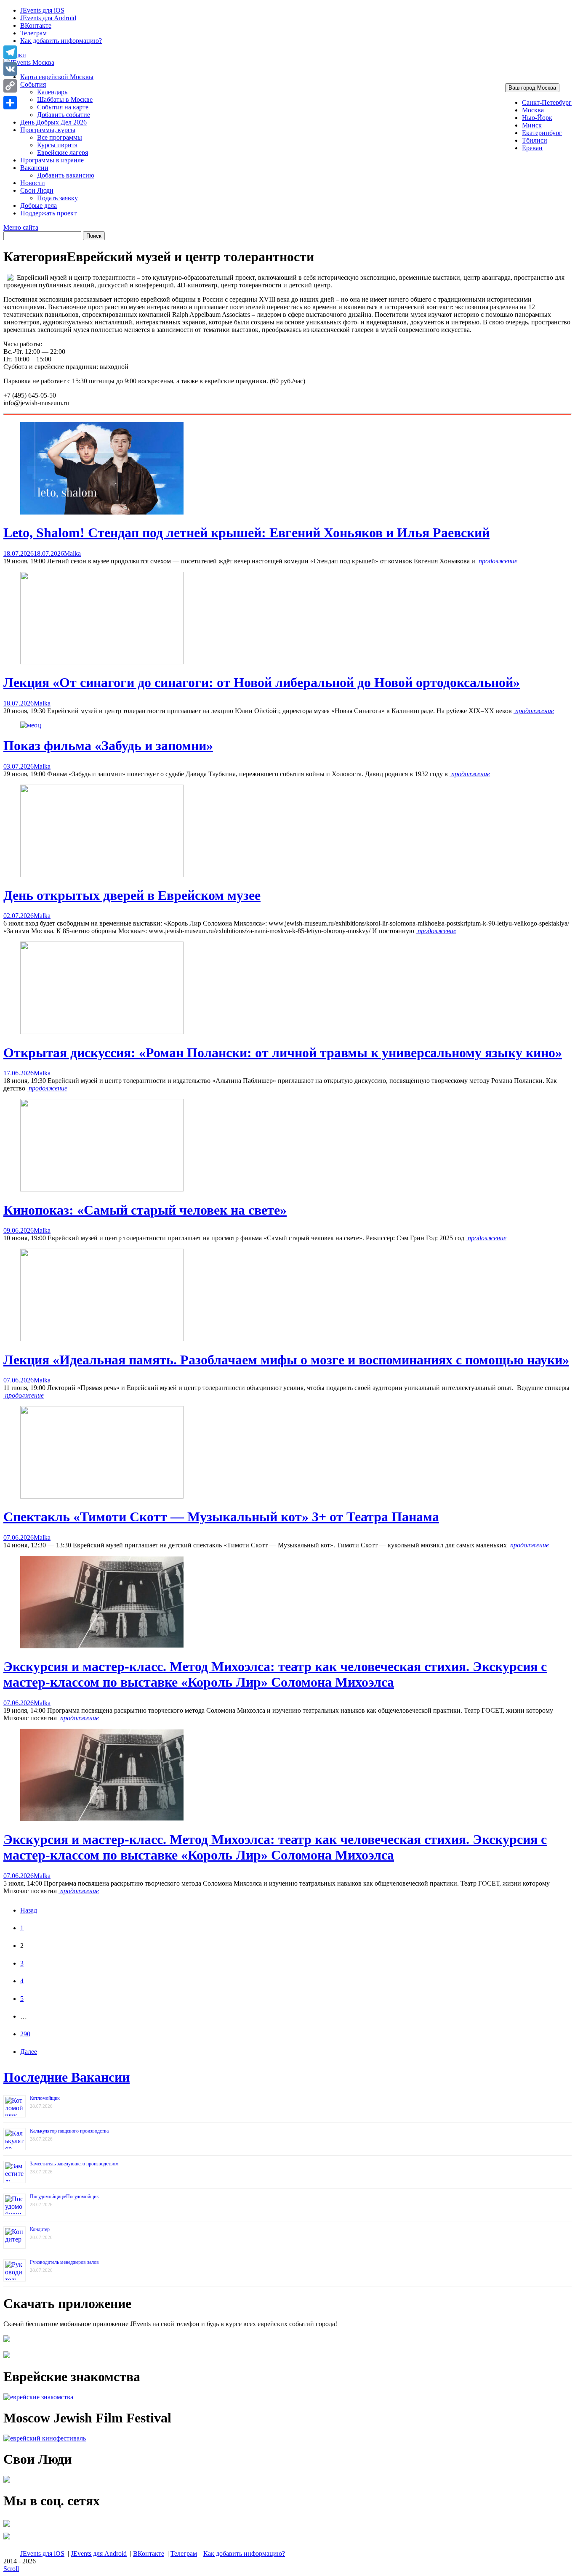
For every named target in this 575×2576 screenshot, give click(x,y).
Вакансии (34, 168)
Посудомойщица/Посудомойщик (64, 2197)
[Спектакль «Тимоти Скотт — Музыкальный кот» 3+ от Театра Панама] (102, 1496)
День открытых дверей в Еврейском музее (132, 895)
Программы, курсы (48, 130)
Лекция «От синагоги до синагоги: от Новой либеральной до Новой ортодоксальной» (262, 682)
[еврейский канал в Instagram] (7, 2539)
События (33, 84)
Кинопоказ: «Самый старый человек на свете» (145, 1210)
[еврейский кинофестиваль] (45, 2438)
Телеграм (33, 33)
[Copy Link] (10, 86)
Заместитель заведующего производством (74, 2164)
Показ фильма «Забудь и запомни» (108, 745)
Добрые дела (39, 206)
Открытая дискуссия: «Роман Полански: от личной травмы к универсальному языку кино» (283, 1053)
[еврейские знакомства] (38, 2397)
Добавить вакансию (66, 175)
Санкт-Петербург (547, 102)
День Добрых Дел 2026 (53, 122)
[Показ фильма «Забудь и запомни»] (31, 725)
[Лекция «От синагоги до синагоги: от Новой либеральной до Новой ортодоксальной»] (102, 662)
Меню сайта (21, 227)
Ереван (532, 148)
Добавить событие (64, 115)
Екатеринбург (542, 133)
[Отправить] (10, 103)
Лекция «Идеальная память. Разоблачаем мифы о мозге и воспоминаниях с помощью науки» (286, 1360)
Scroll (11, 2569)
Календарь (52, 92)
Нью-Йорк (537, 118)
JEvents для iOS (42, 10)
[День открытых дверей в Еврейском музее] (102, 875)
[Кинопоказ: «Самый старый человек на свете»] (102, 1189)
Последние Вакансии (67, 2077)
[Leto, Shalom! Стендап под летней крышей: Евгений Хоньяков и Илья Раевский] (102, 512)
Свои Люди (37, 190)
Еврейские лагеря (63, 153)
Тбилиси (535, 140)
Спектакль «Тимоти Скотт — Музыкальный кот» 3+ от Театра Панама (221, 1517)
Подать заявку (57, 198)
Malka (72, 553)
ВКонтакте (36, 25)
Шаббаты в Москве (65, 99)
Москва (533, 110)
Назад (29, 1910)
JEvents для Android (48, 18)
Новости (33, 183)
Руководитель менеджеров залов (64, 2262)
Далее (29, 2052)
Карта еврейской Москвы (57, 77)
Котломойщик (45, 2098)
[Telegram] (10, 52)
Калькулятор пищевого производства (69, 2131)
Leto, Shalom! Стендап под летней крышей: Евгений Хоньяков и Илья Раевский (246, 533)
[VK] (10, 69)
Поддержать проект (48, 213)
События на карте (63, 107)
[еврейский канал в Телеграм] (7, 2527)
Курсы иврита (57, 145)
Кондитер (40, 2229)
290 (25, 2034)
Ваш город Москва (532, 88)
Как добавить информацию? (61, 41)
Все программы (60, 137)
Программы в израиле (52, 160)
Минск (532, 125)
